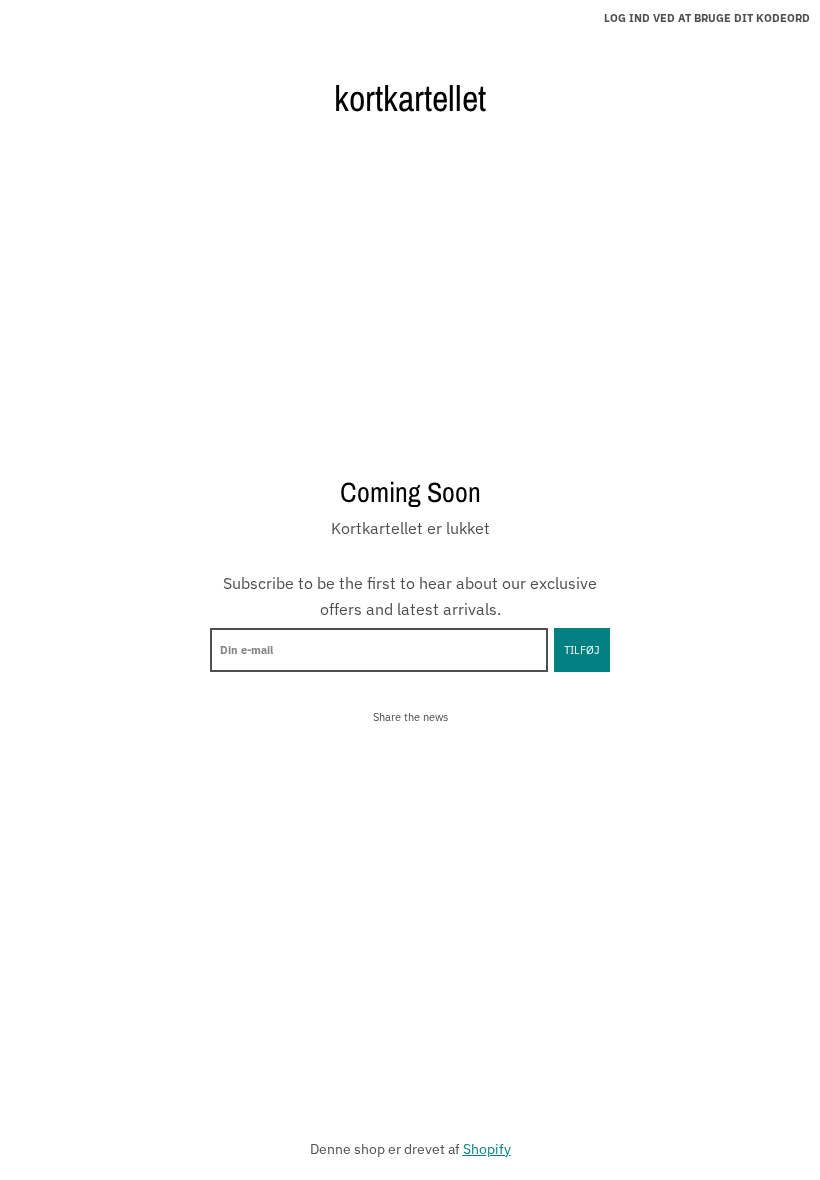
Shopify (487, 1149)
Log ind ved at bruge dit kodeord (707, 18)
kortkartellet (410, 98)
